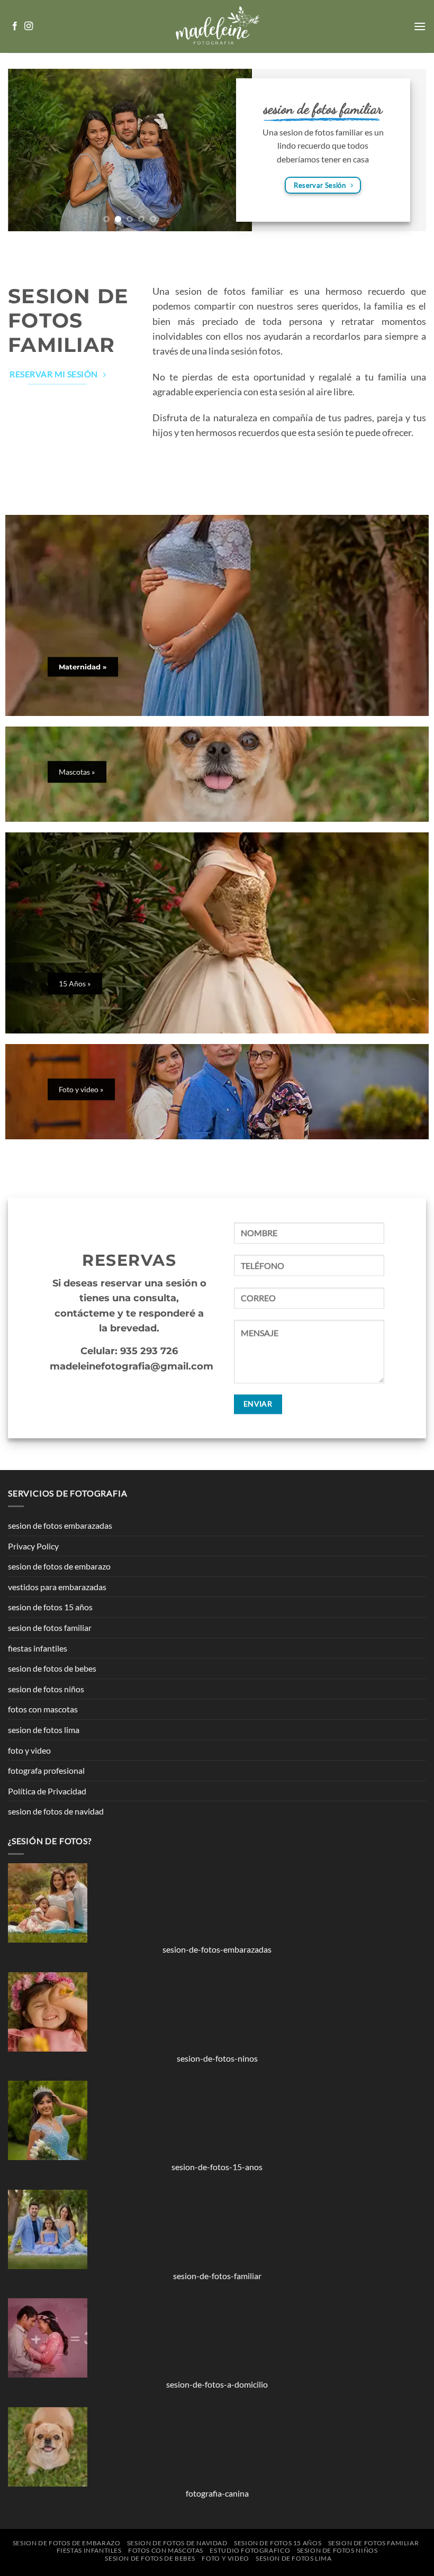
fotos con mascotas (43, 1709)
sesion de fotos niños (46, 1689)
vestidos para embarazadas (57, 1587)
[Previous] (22, 63)
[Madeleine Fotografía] (217, 26)
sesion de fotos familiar (50, 1627)
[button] (420, 26)
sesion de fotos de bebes (52, 1668)
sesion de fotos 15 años (50, 1607)
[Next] (412, 63)
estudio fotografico (250, 2550)
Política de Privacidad (47, 1791)
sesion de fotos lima (44, 1730)
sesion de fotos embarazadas (60, 1525)
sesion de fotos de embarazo (59, 1566)
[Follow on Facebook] (15, 26)
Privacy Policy (33, 1546)
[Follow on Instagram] (29, 26)
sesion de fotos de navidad (56, 1811)
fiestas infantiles (38, 1648)
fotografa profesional (46, 1770)
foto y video (29, 1750)
